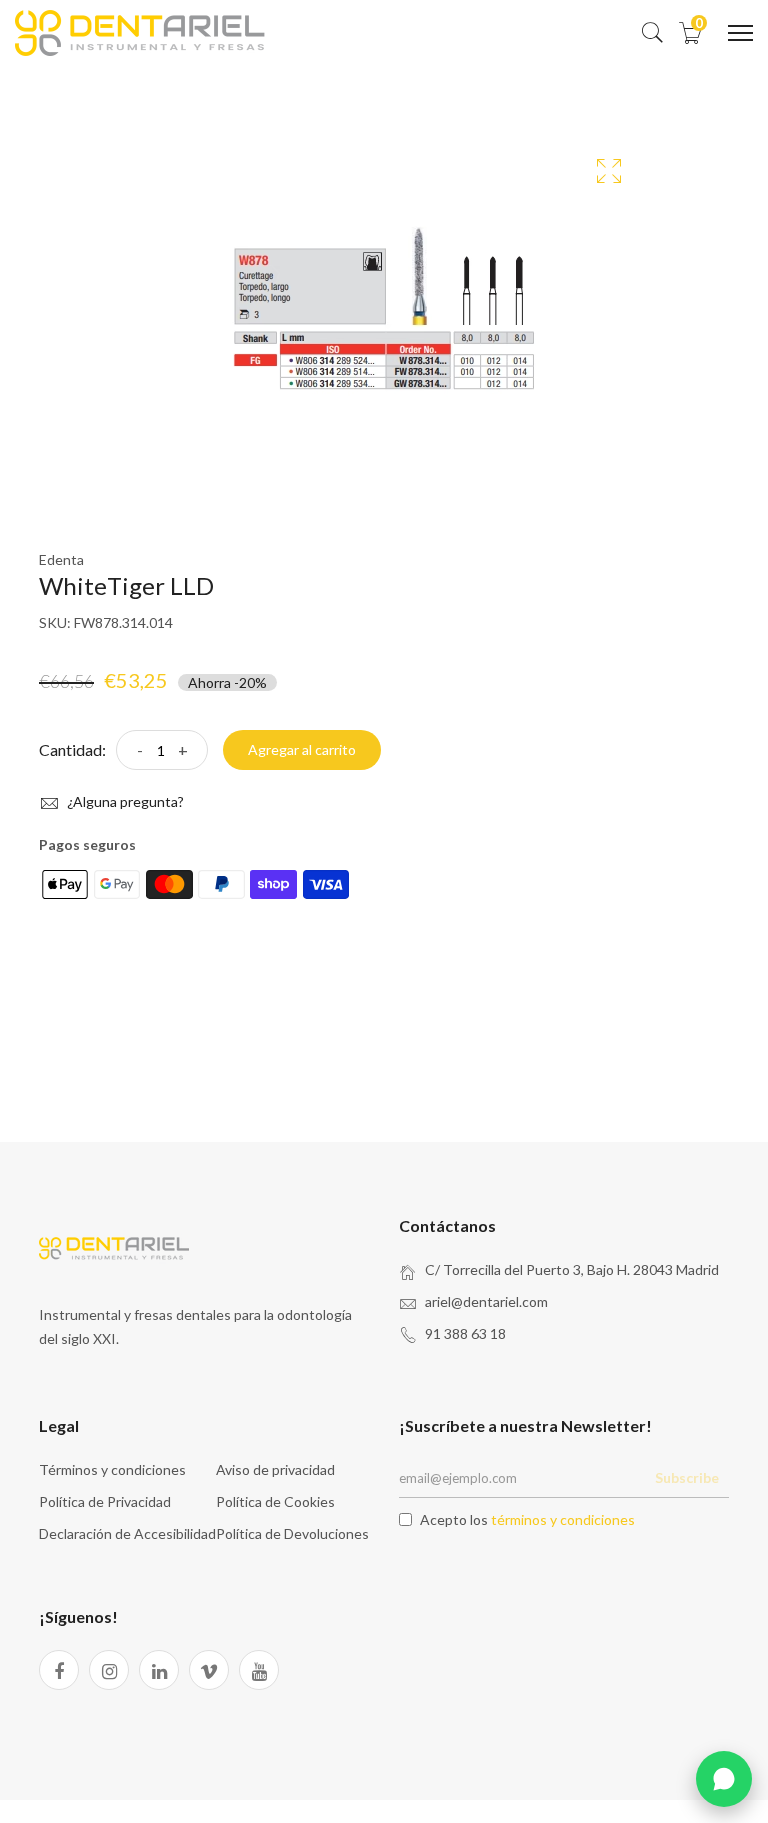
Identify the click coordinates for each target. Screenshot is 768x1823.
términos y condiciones (563, 1519)
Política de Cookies (275, 1501)
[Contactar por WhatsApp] (724, 1779)
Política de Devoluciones (292, 1533)
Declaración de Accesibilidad (127, 1533)
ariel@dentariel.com (486, 1301)
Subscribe (687, 1477)
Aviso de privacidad (275, 1469)
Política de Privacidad (105, 1501)
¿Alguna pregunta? (124, 801)
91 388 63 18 (465, 1333)
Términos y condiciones (112, 1469)
